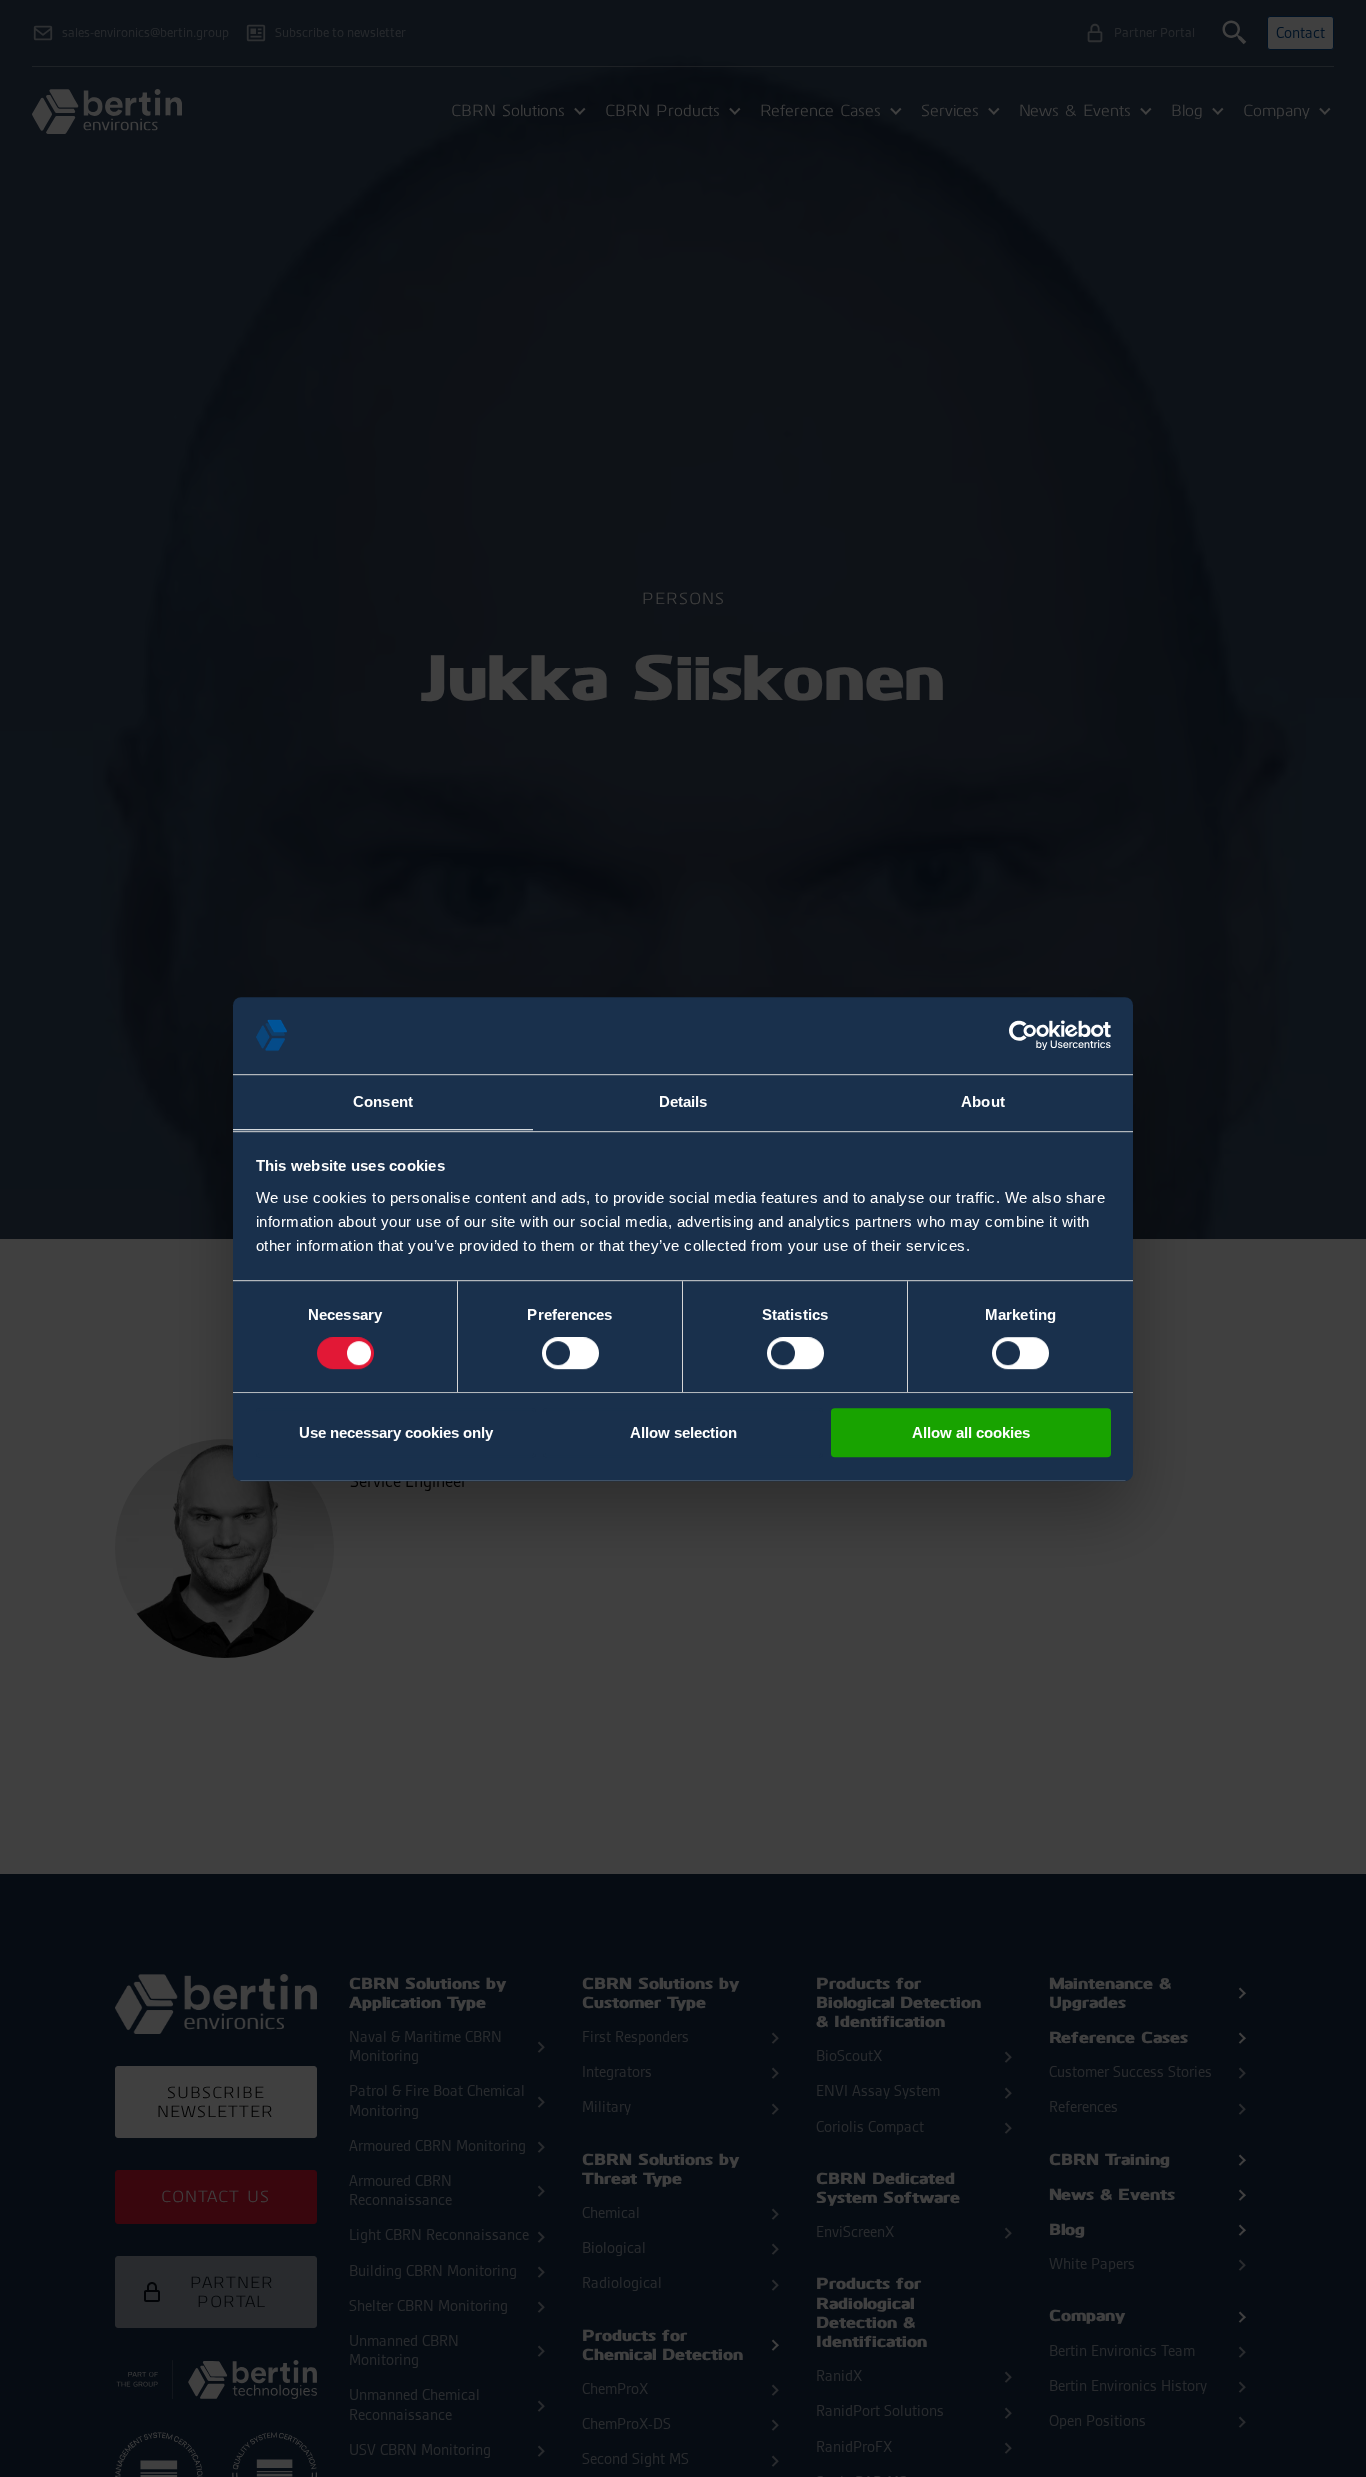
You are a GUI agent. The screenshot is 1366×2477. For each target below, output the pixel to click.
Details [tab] (683, 1101)
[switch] (570, 1353)
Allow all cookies (971, 1432)
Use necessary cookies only (396, 1432)
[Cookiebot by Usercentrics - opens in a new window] (1023, 1035)
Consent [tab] (383, 1101)
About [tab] (983, 1101)
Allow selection (683, 1432)
